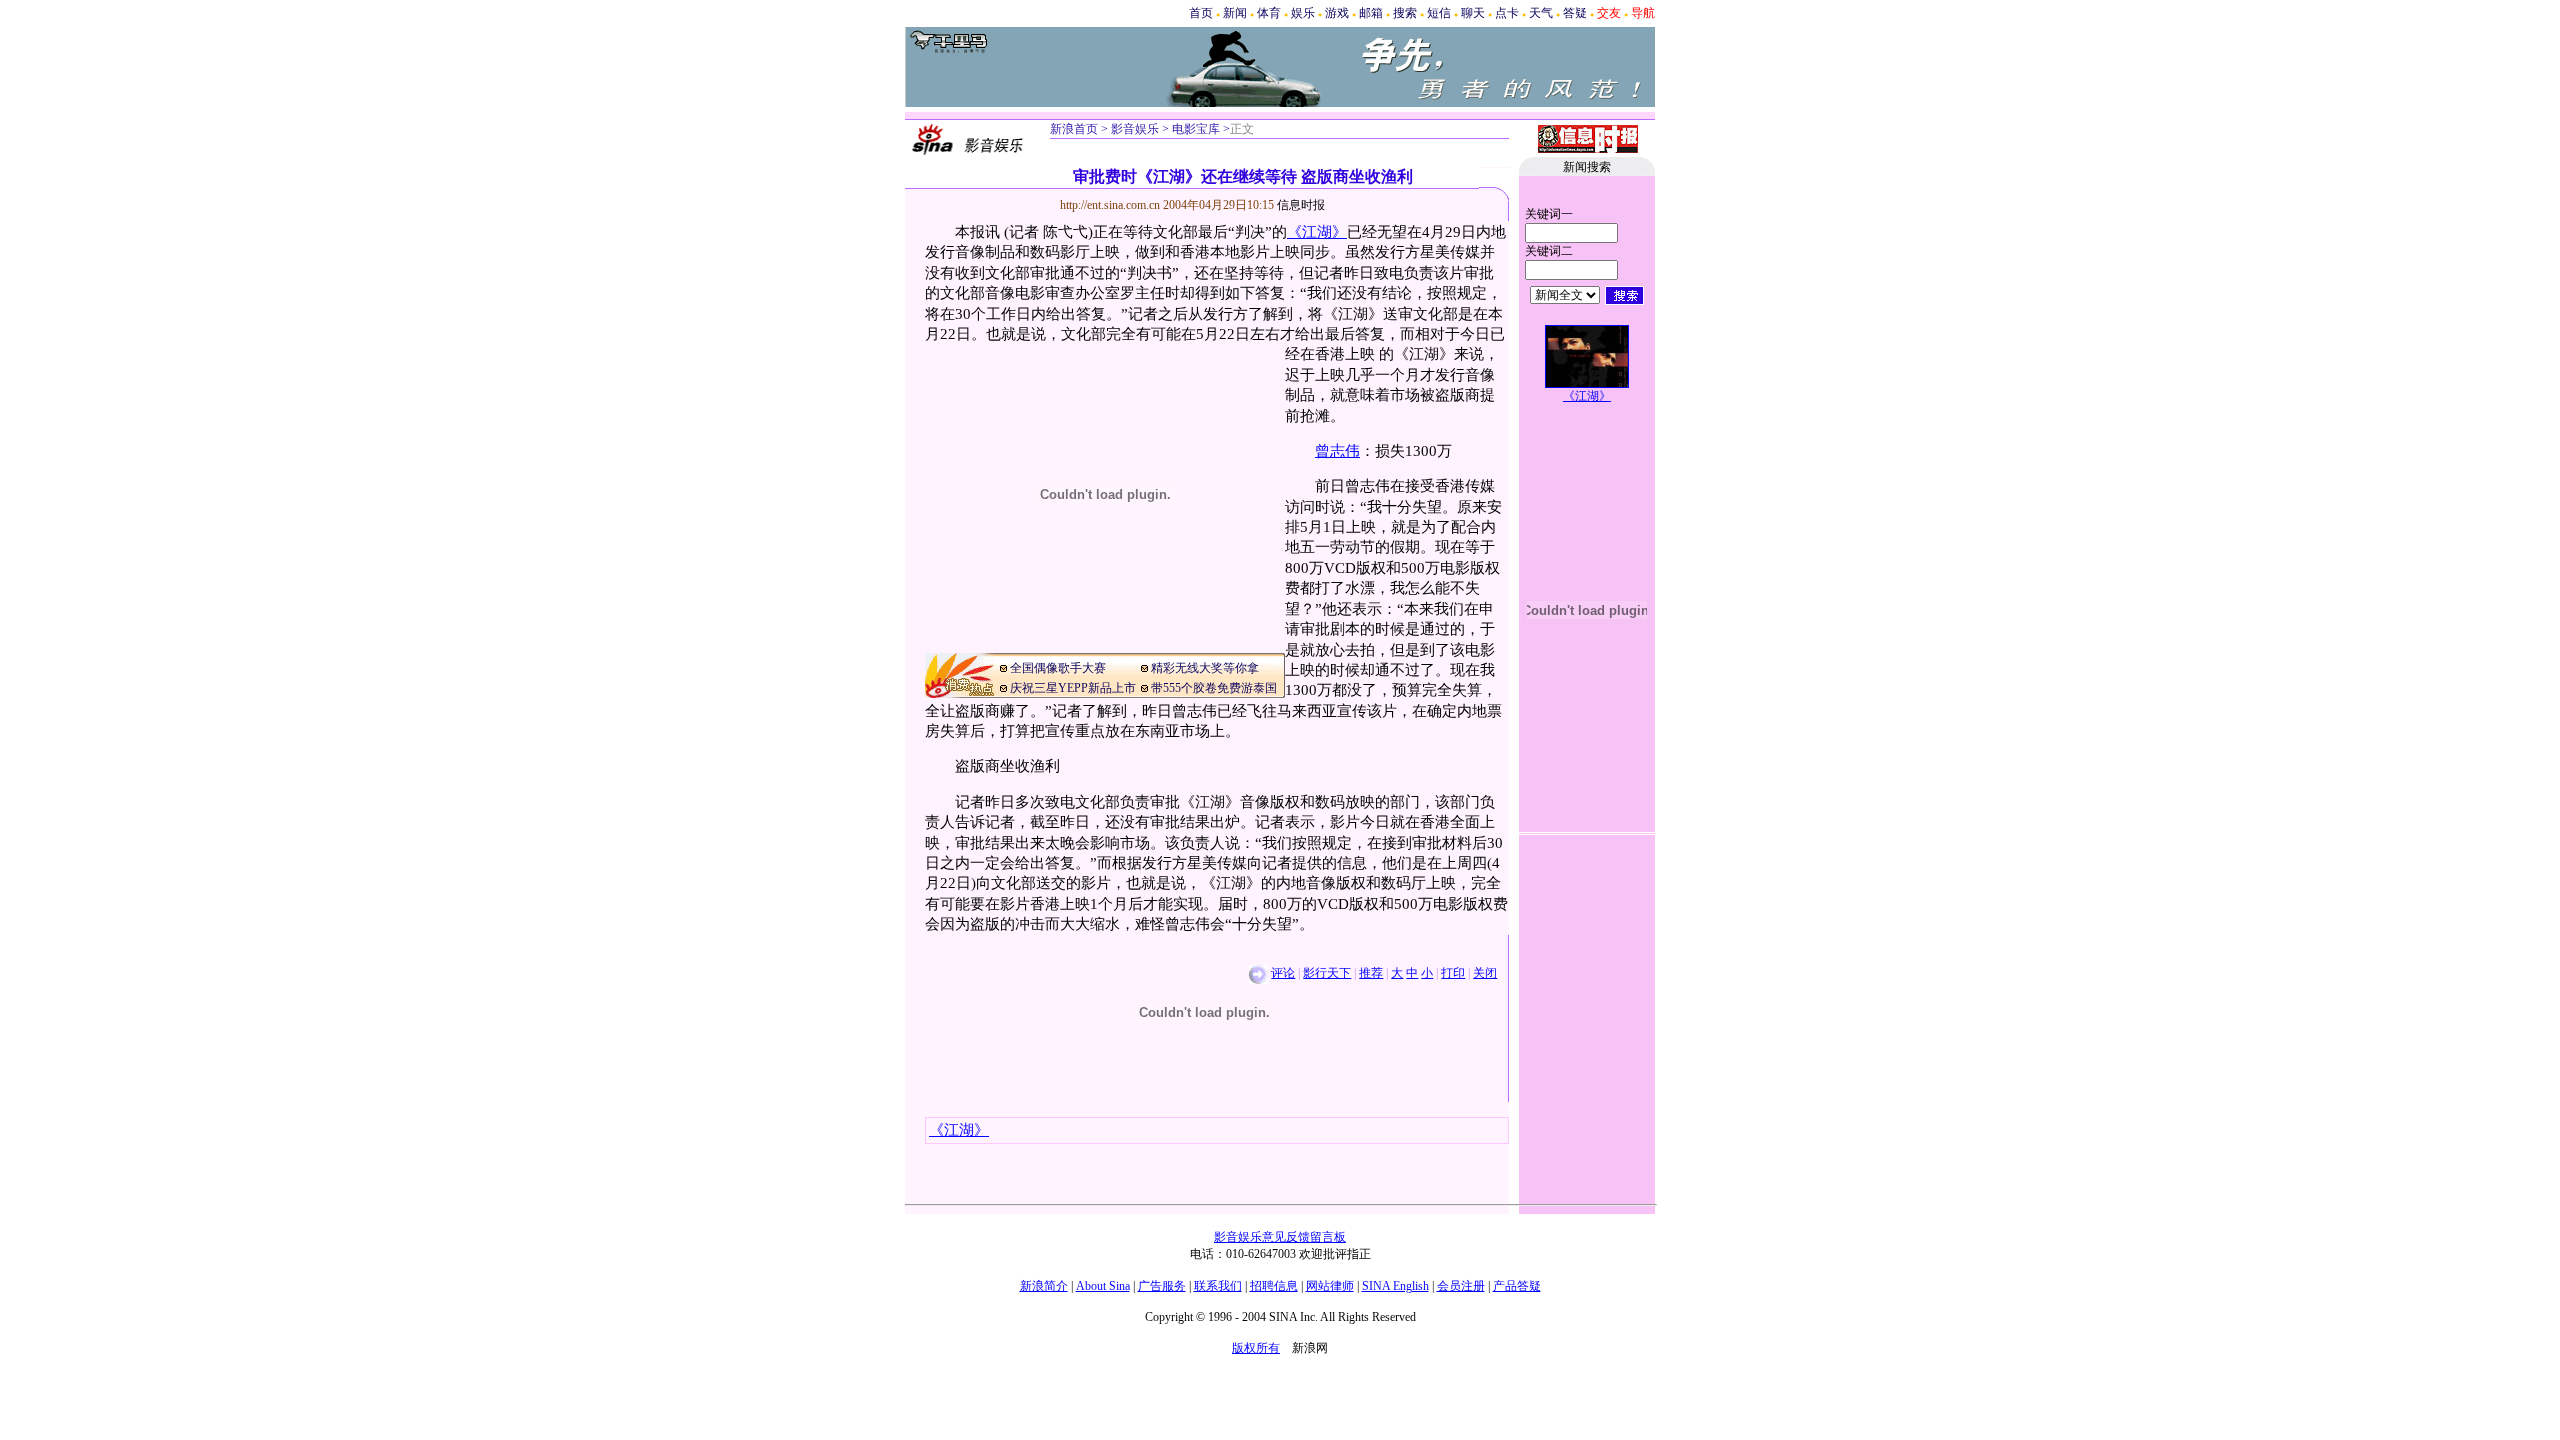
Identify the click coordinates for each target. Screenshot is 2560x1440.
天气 (1541, 13)
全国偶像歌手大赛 (1058, 668)
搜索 (1405, 13)
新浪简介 (1044, 1286)
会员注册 (1461, 1286)
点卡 (1507, 13)
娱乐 (1303, 13)
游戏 (1337, 13)
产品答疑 (1517, 1286)
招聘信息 (1274, 1286)
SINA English (1395, 1286)
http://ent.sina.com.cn (1111, 205)
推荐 (1371, 973)
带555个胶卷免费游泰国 (1214, 688)
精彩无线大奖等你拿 (1205, 668)
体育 (1269, 13)
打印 (1453, 973)
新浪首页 (1074, 129)
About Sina (1103, 1286)
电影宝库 (1194, 129)
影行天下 (1327, 973)
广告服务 (1162, 1286)
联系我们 (1218, 1286)
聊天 (1473, 13)
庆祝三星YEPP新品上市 (1073, 688)
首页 (1201, 13)
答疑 (1575, 13)
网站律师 (1330, 1286)
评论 (1283, 973)
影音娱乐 (1135, 129)
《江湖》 (1317, 232)
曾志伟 (1337, 451)
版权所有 (1256, 1348)
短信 (1439, 13)
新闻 (1235, 13)
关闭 (1485, 973)
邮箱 (1371, 13)
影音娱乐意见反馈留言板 (1280, 1237)
